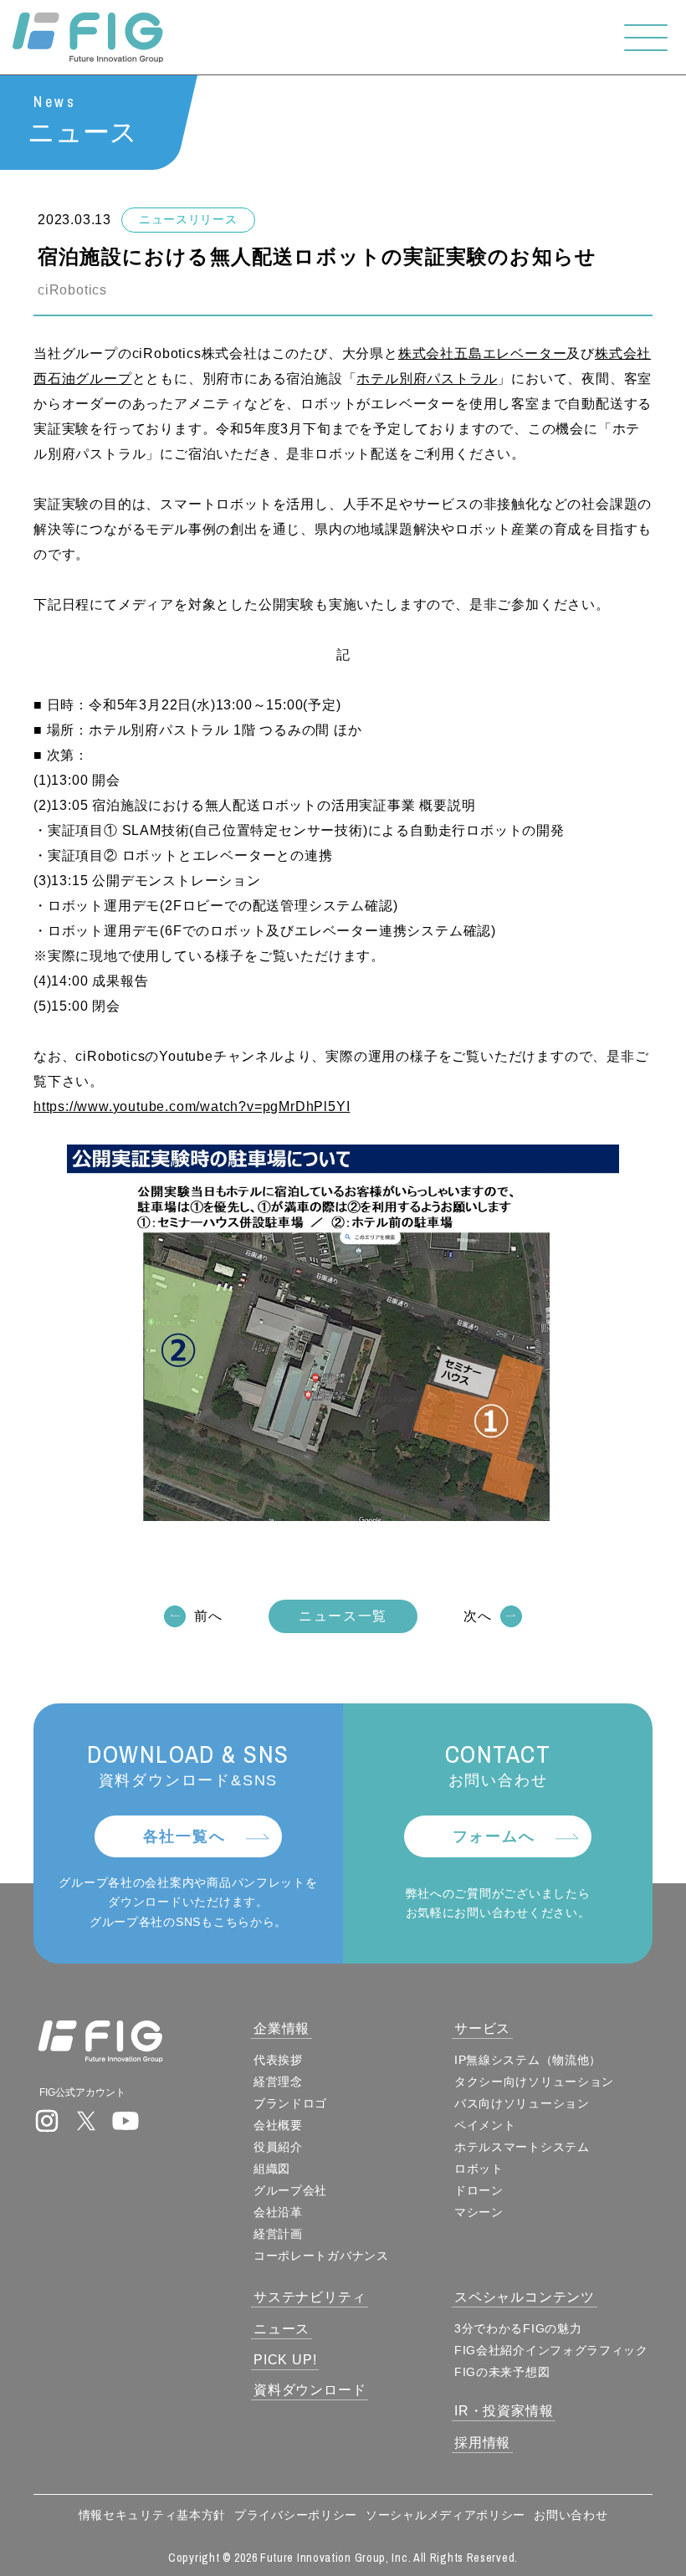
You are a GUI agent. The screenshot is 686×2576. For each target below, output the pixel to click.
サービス (482, 2028)
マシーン (479, 2212)
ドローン (479, 2190)
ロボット (479, 2169)
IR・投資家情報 (504, 2411)
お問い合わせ (571, 2515)
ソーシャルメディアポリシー (445, 2515)
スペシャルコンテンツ (525, 2297)
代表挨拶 (278, 2060)
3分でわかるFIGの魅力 (518, 2328)
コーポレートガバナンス (321, 2256)
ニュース (282, 2329)
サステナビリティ (310, 2297)
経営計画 (278, 2234)
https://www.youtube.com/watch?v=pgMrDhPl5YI (192, 1106)
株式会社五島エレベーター (483, 353)
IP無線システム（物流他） (528, 2060)
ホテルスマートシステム (522, 2147)
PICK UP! (285, 2360)
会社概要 (278, 2125)
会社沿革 (278, 2212)
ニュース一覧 (343, 1616)
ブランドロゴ (290, 2103)
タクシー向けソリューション (534, 2082)
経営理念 (278, 2082)
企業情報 (282, 2028)
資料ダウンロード (310, 2390)
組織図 (272, 2169)
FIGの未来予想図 (502, 2372)
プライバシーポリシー (296, 2515)
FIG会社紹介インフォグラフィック (551, 2350)
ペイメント (485, 2125)
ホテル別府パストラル (427, 379)
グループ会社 (290, 2190)
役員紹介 (278, 2147)
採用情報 (482, 2443)
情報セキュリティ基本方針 (152, 2515)
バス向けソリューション (522, 2103)
